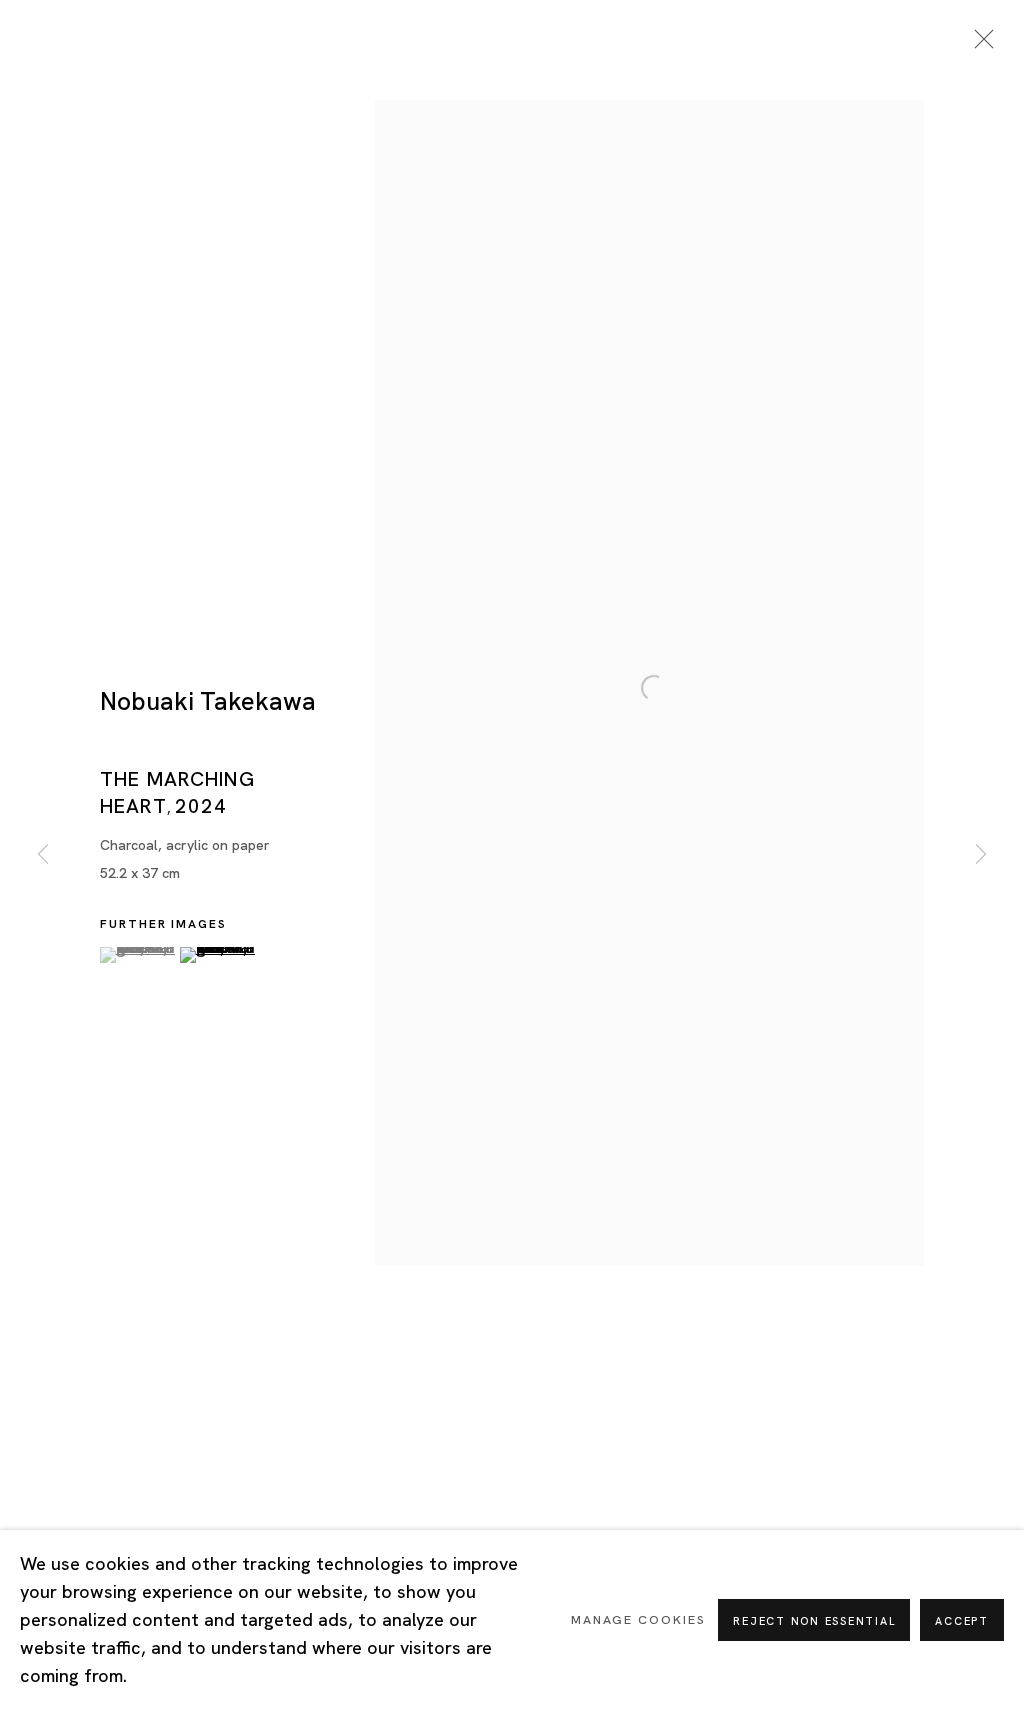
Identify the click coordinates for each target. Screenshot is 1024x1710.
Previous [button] (43, 855)
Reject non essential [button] (814, 1621)
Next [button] (981, 855)
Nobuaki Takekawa (208, 701)
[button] (137, 955)
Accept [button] (962, 1621)
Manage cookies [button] (638, 1619)
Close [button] (979, 45)
